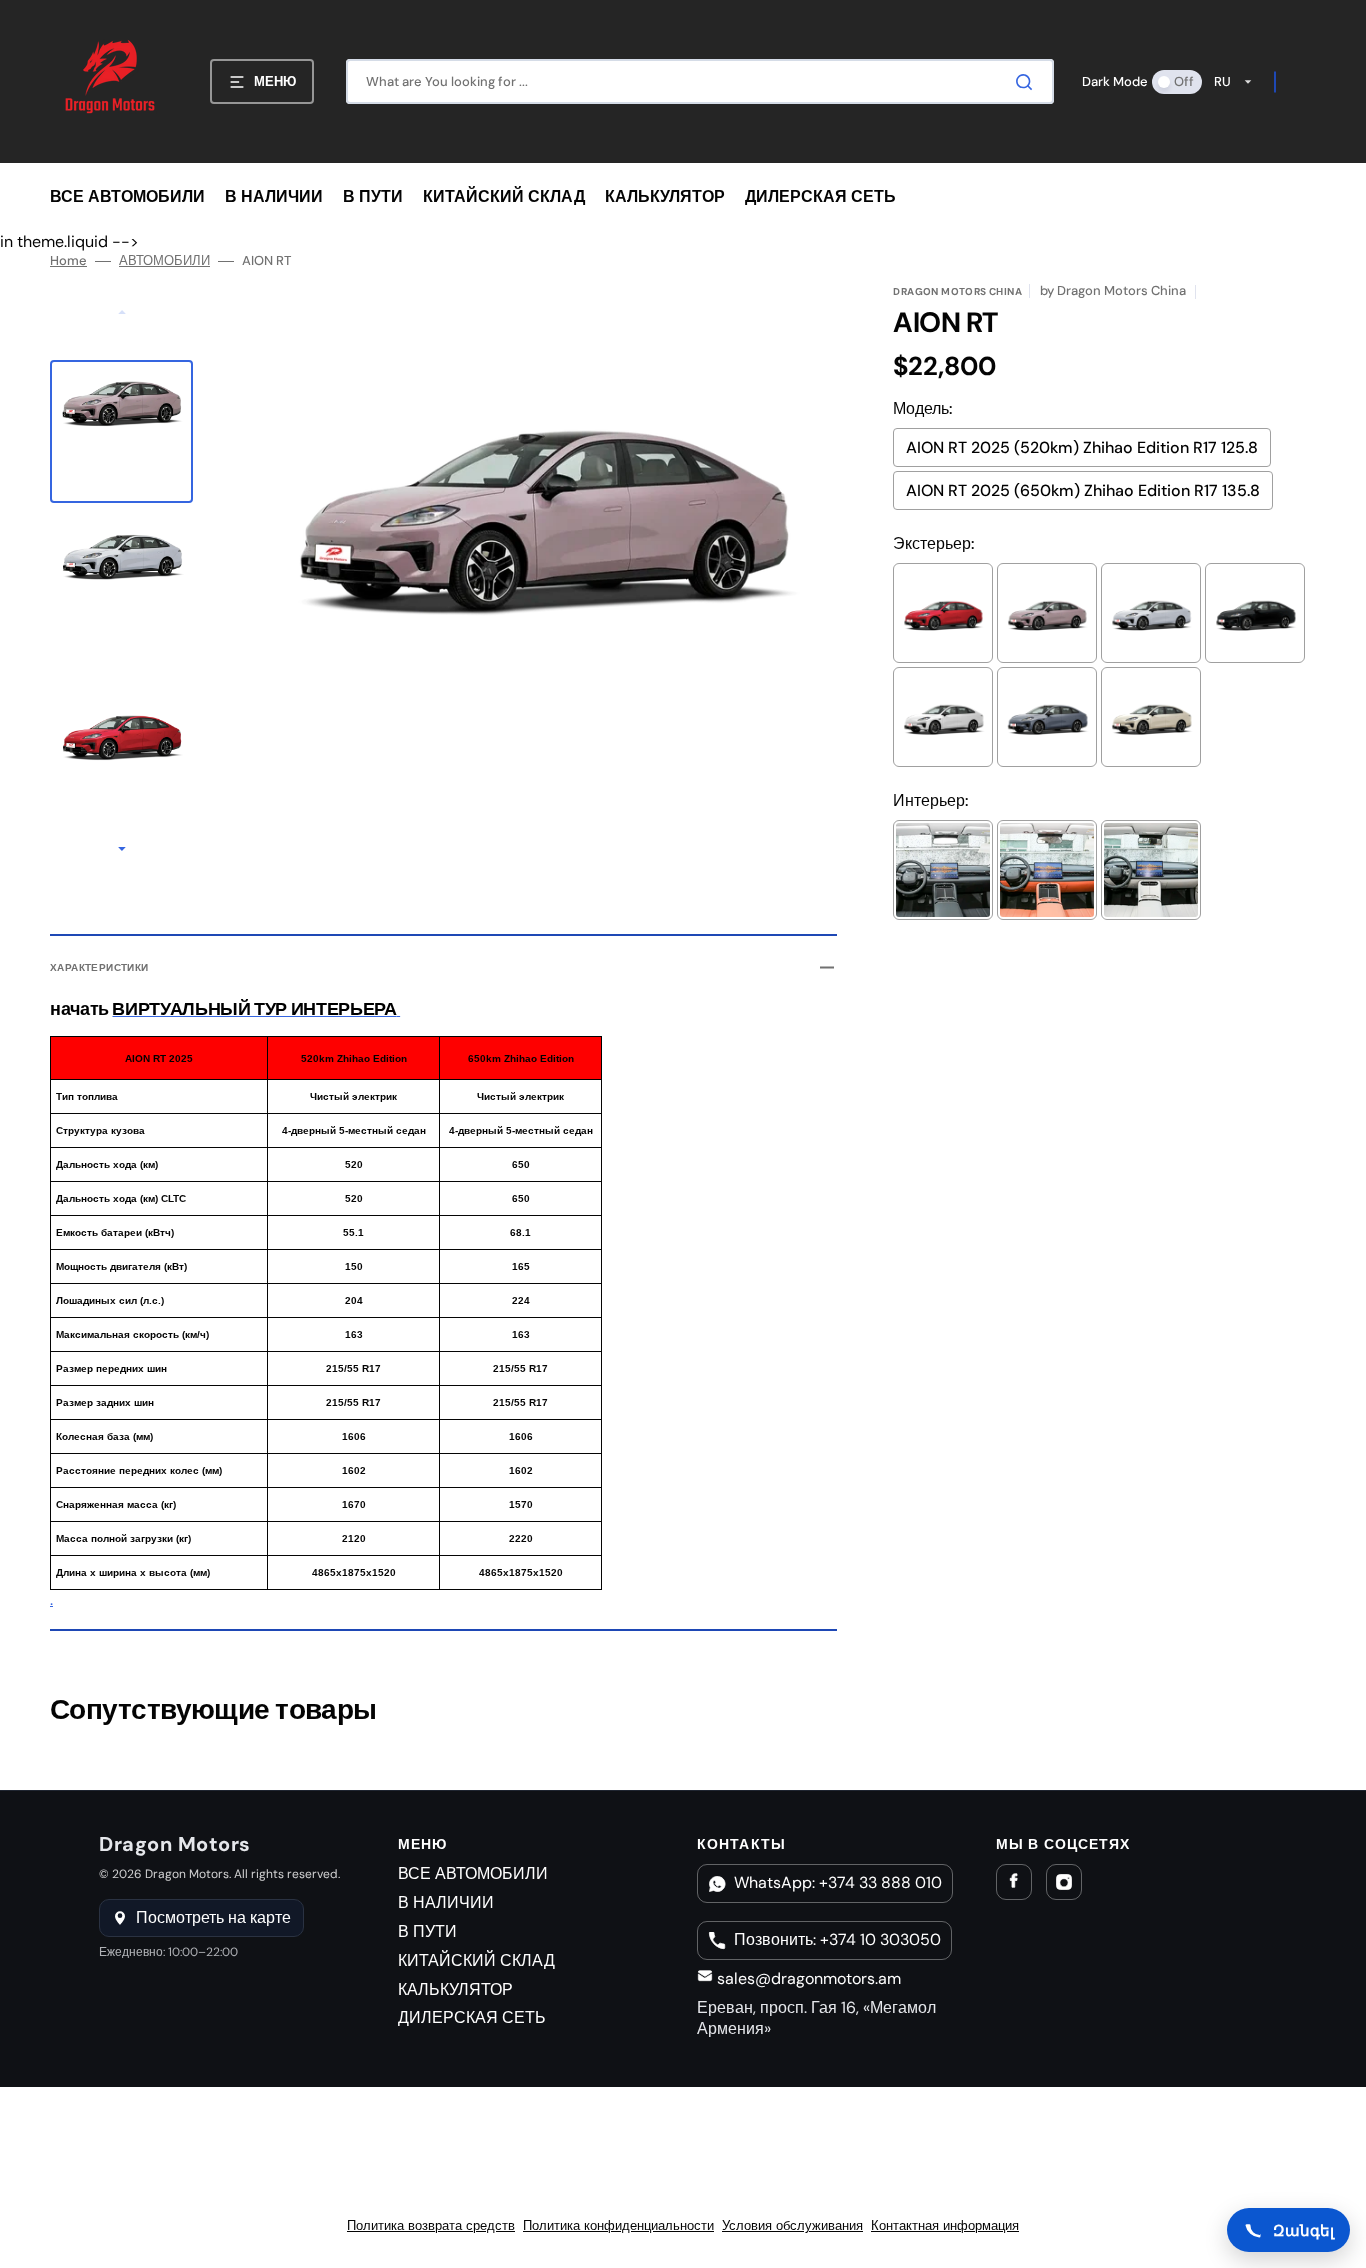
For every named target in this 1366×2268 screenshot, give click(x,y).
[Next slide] (122, 851)
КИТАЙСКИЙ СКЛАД (476, 1960)
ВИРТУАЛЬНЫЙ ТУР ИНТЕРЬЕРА (254, 1009)
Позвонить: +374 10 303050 (837, 1939)
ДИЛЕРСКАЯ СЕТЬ (472, 2017)
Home (68, 261)
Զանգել (1303, 2230)
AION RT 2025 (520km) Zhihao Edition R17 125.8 (1082, 447)
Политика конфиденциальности (618, 2225)
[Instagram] (1064, 1882)
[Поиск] (1028, 82)
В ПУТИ (427, 1931)
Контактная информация (945, 2225)
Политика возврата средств (431, 2225)
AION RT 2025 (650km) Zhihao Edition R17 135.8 (1083, 490)
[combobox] (700, 81)
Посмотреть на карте (213, 1917)
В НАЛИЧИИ (446, 1902)
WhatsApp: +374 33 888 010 (838, 1882)
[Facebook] (1014, 1882)
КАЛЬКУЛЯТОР (455, 1989)
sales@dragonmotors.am (807, 1978)
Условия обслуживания (792, 2225)
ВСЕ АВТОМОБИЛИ (473, 1873)
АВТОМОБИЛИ (164, 261)
